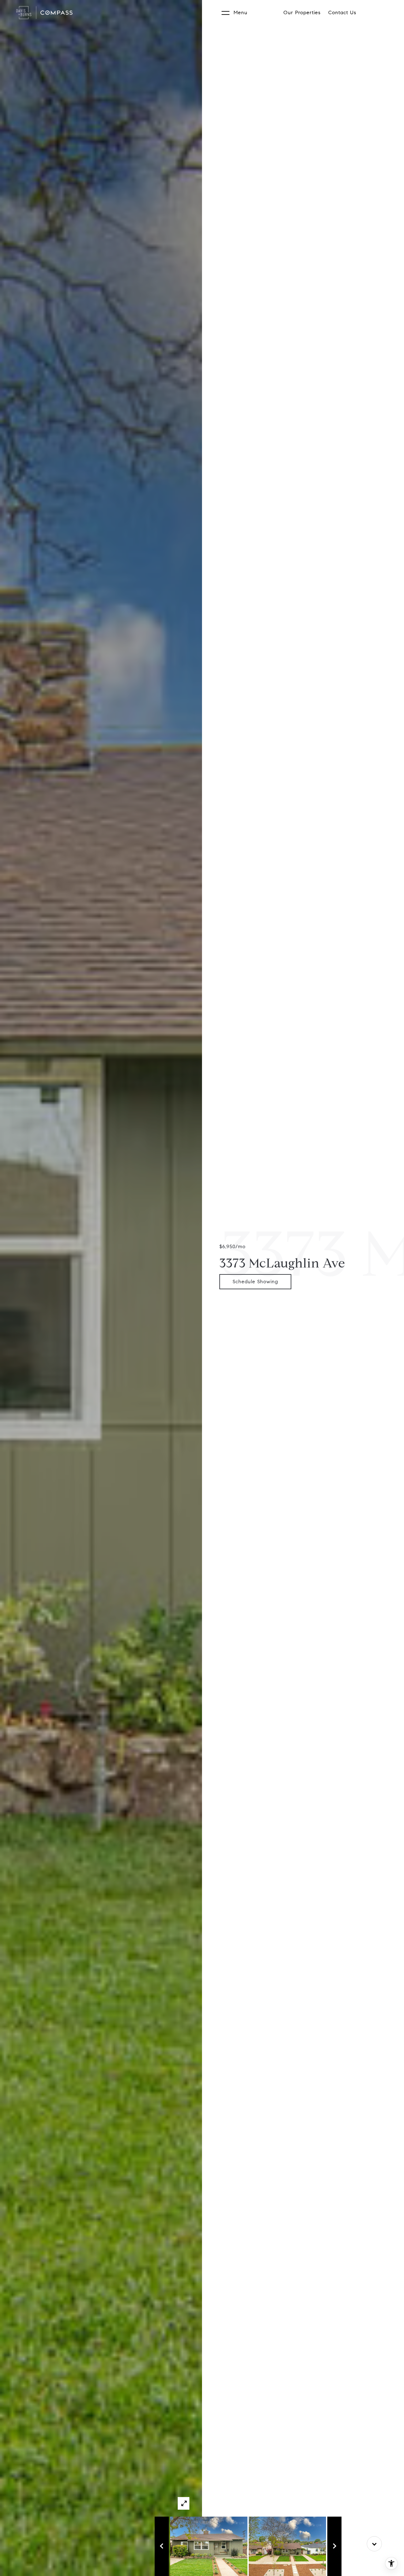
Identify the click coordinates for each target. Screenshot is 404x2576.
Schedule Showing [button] (255, 1282)
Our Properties (302, 12)
